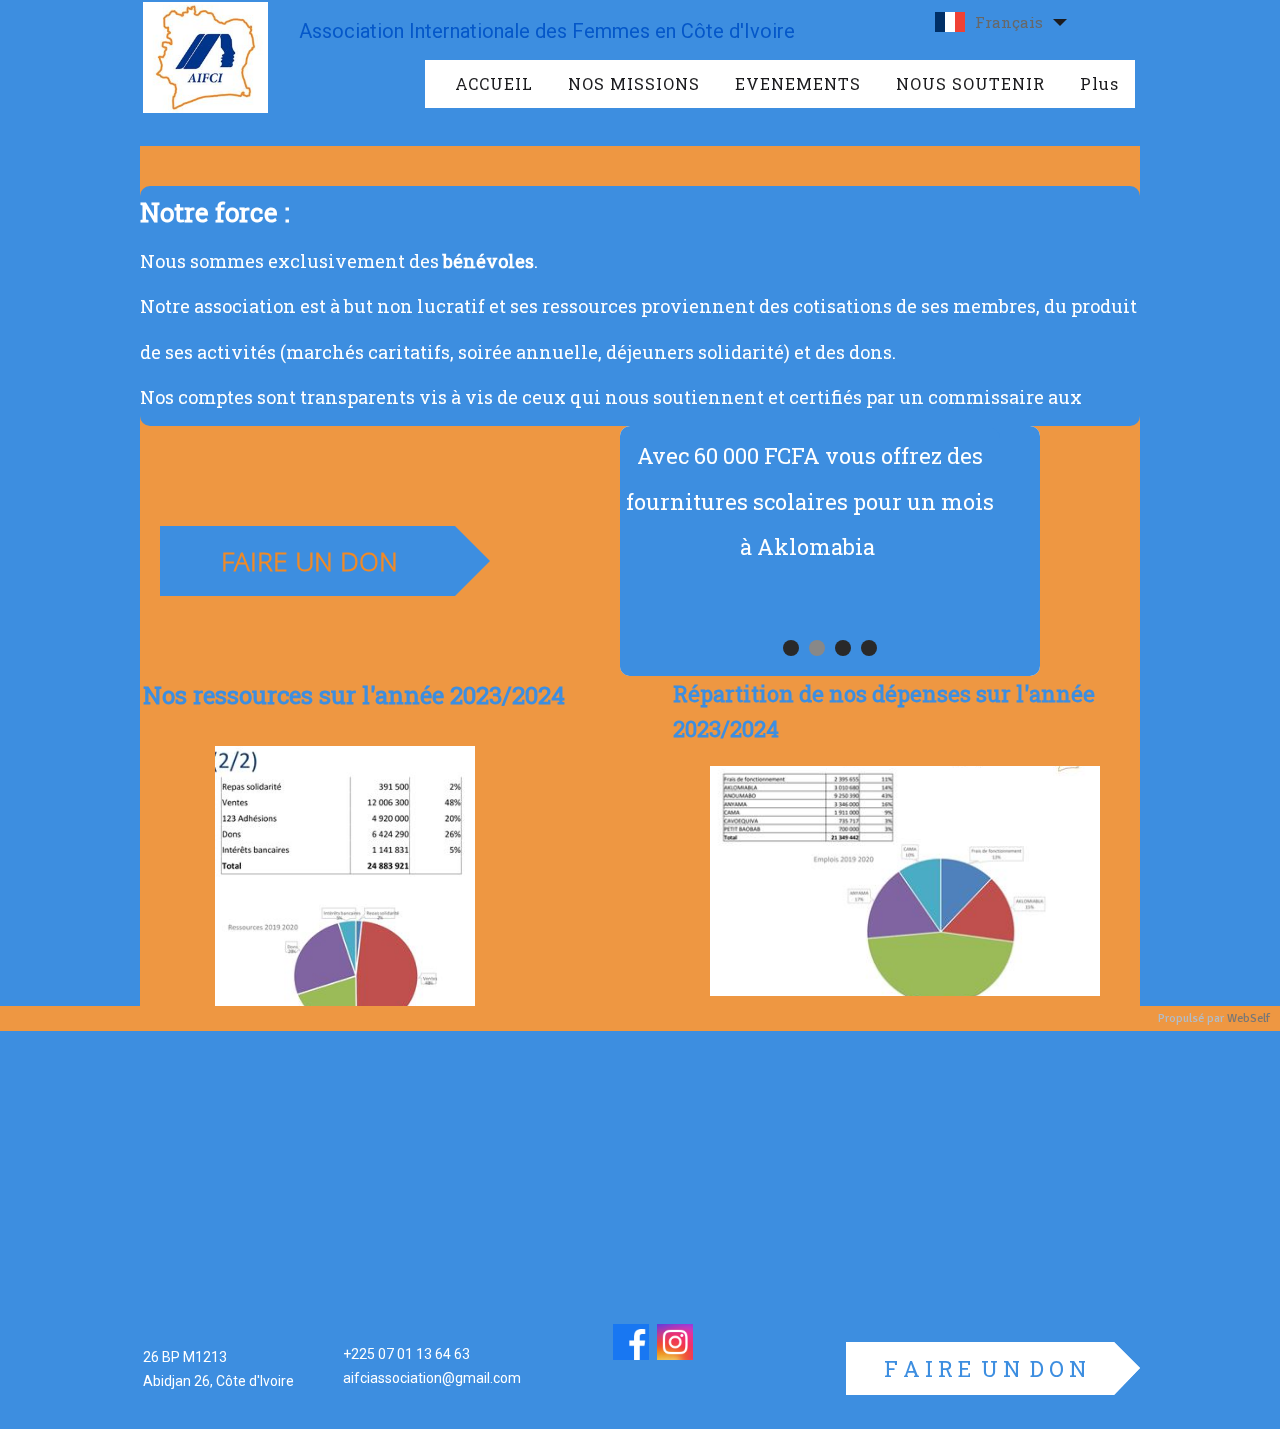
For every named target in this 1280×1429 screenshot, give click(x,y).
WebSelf (1248, 1018)
